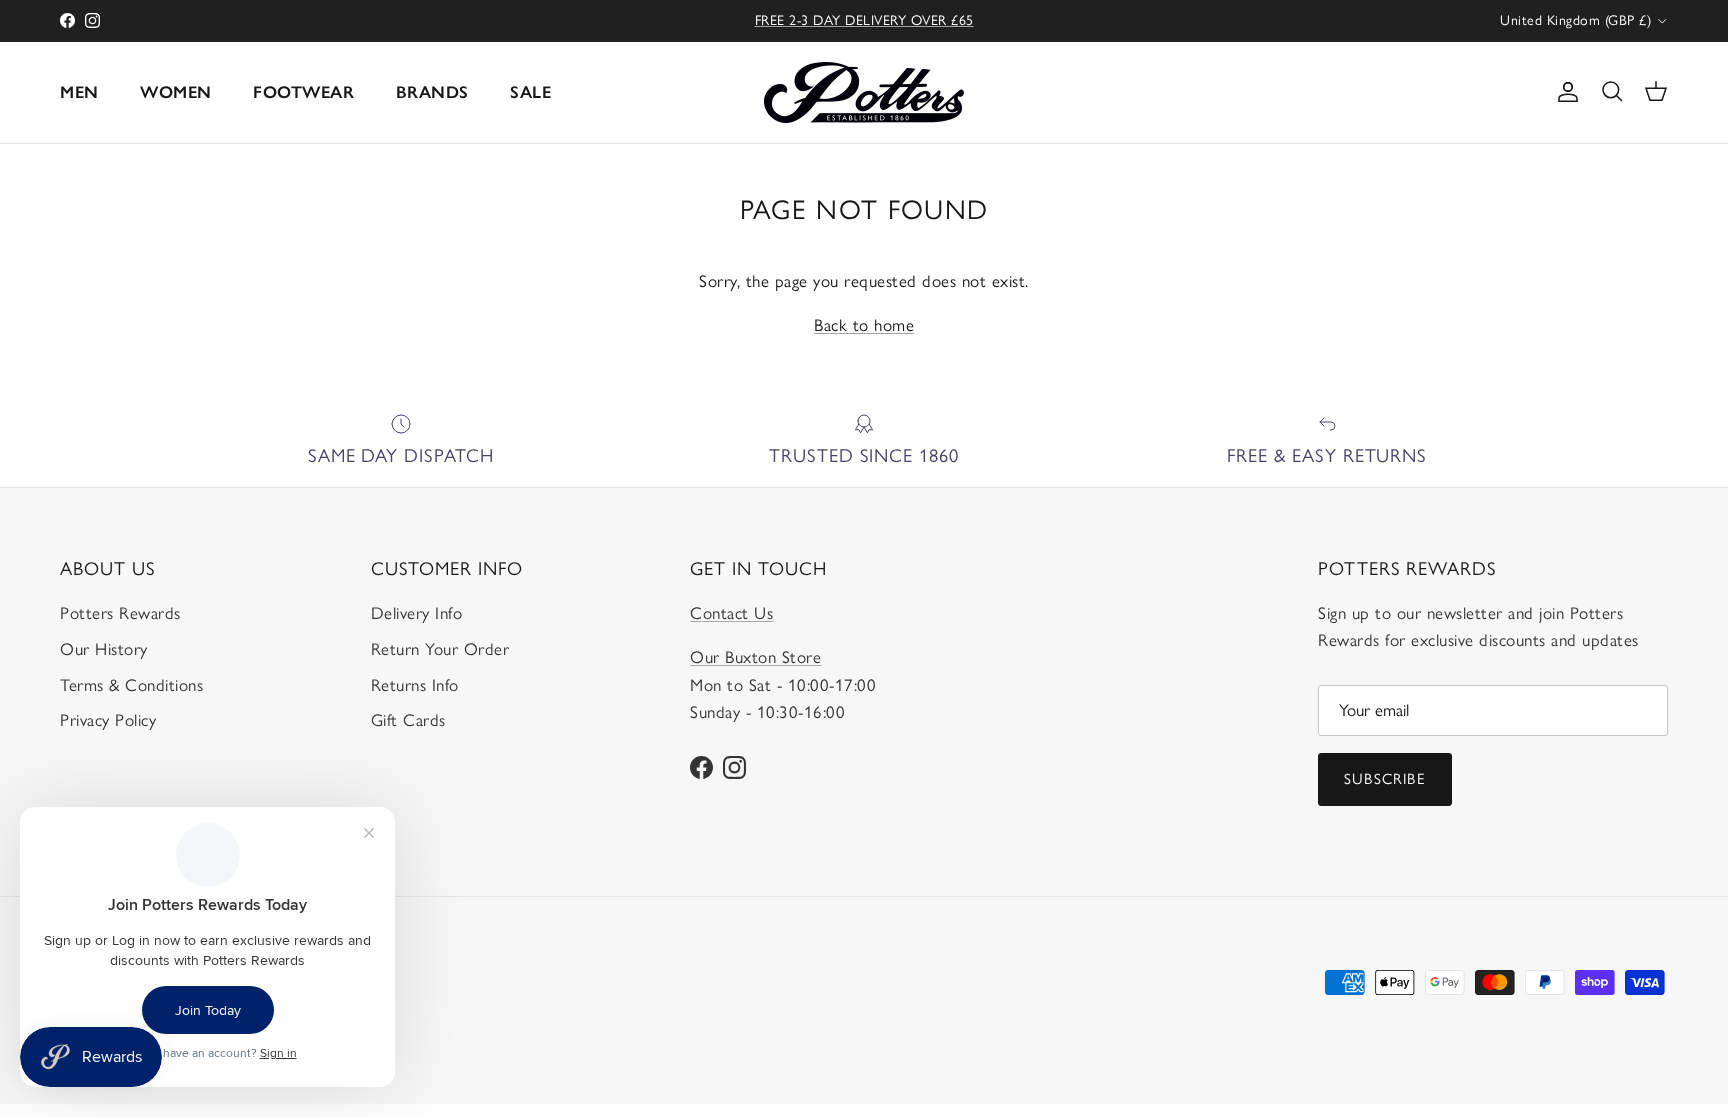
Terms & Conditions (131, 685)
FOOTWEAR (303, 92)
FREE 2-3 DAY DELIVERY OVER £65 (864, 20)
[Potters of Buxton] (864, 92)
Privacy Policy (108, 720)
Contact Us (731, 613)
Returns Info (415, 685)
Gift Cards (408, 720)
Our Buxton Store (755, 657)
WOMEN (176, 92)
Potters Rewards (120, 613)
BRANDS (432, 92)
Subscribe (1385, 779)
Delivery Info (417, 613)
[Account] (1564, 92)
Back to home (864, 325)
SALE (530, 92)
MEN (79, 92)
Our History (104, 649)
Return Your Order (440, 649)
